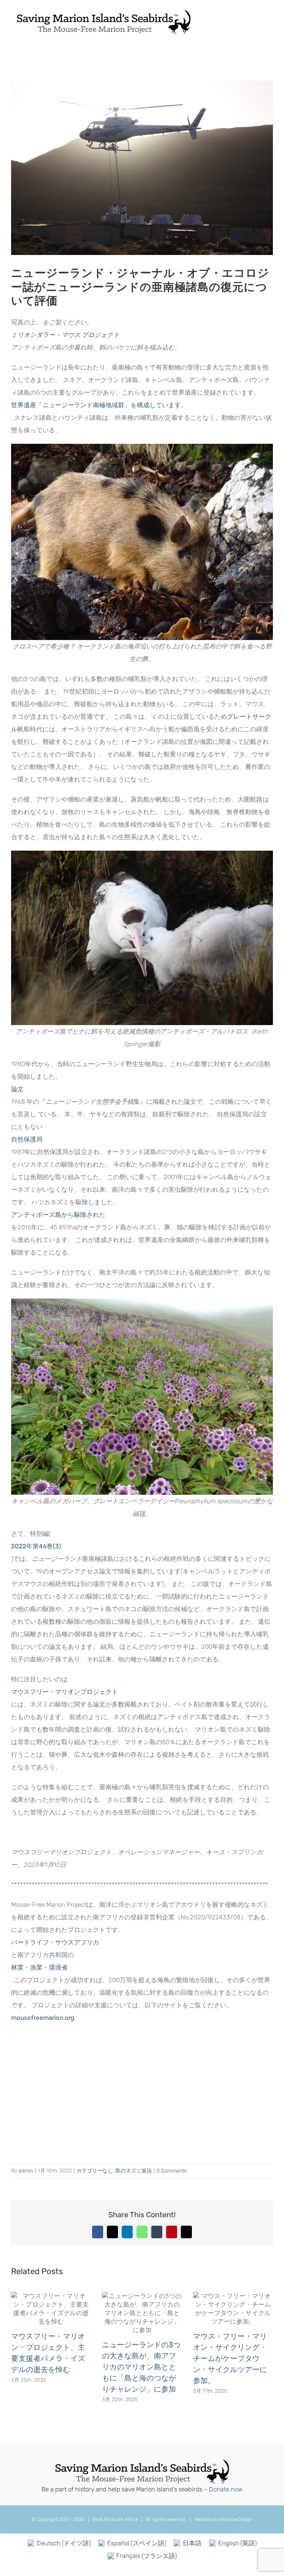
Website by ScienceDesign (223, 2519)
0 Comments (172, 2171)
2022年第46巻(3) (36, 1546)
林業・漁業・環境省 (39, 1967)
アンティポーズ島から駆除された (58, 1215)
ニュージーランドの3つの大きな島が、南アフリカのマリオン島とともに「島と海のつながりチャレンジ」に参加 (141, 2367)
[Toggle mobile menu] (270, 20)
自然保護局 (27, 1139)
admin (26, 2171)
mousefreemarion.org (43, 2018)
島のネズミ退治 (133, 2171)
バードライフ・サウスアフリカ (55, 1942)
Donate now (226, 2489)
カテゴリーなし (95, 2171)
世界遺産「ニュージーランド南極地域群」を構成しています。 (99, 405)
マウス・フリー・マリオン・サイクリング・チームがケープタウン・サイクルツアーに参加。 (230, 2358)
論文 (17, 1089)
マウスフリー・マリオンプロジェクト (65, 1692)
